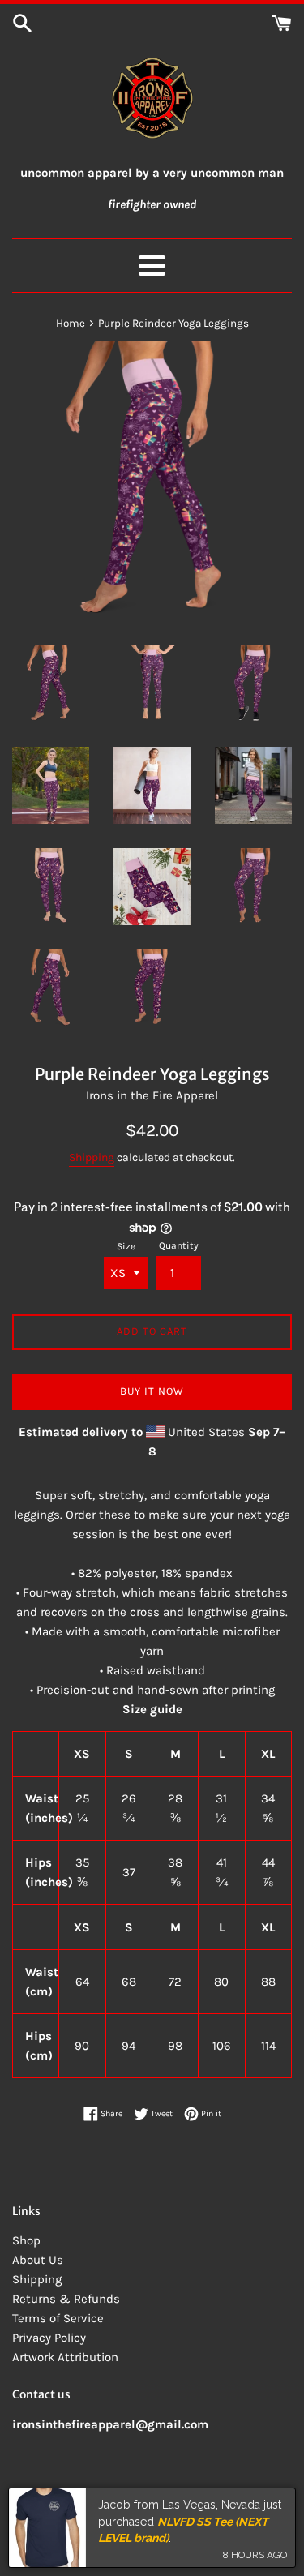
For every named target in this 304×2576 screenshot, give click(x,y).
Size (126, 1246)
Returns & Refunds (66, 2299)
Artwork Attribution (65, 2357)
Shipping (92, 1157)
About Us (38, 2260)
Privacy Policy (49, 2338)
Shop (26, 2240)
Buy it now (152, 1391)
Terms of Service (58, 2318)
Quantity (179, 1245)
